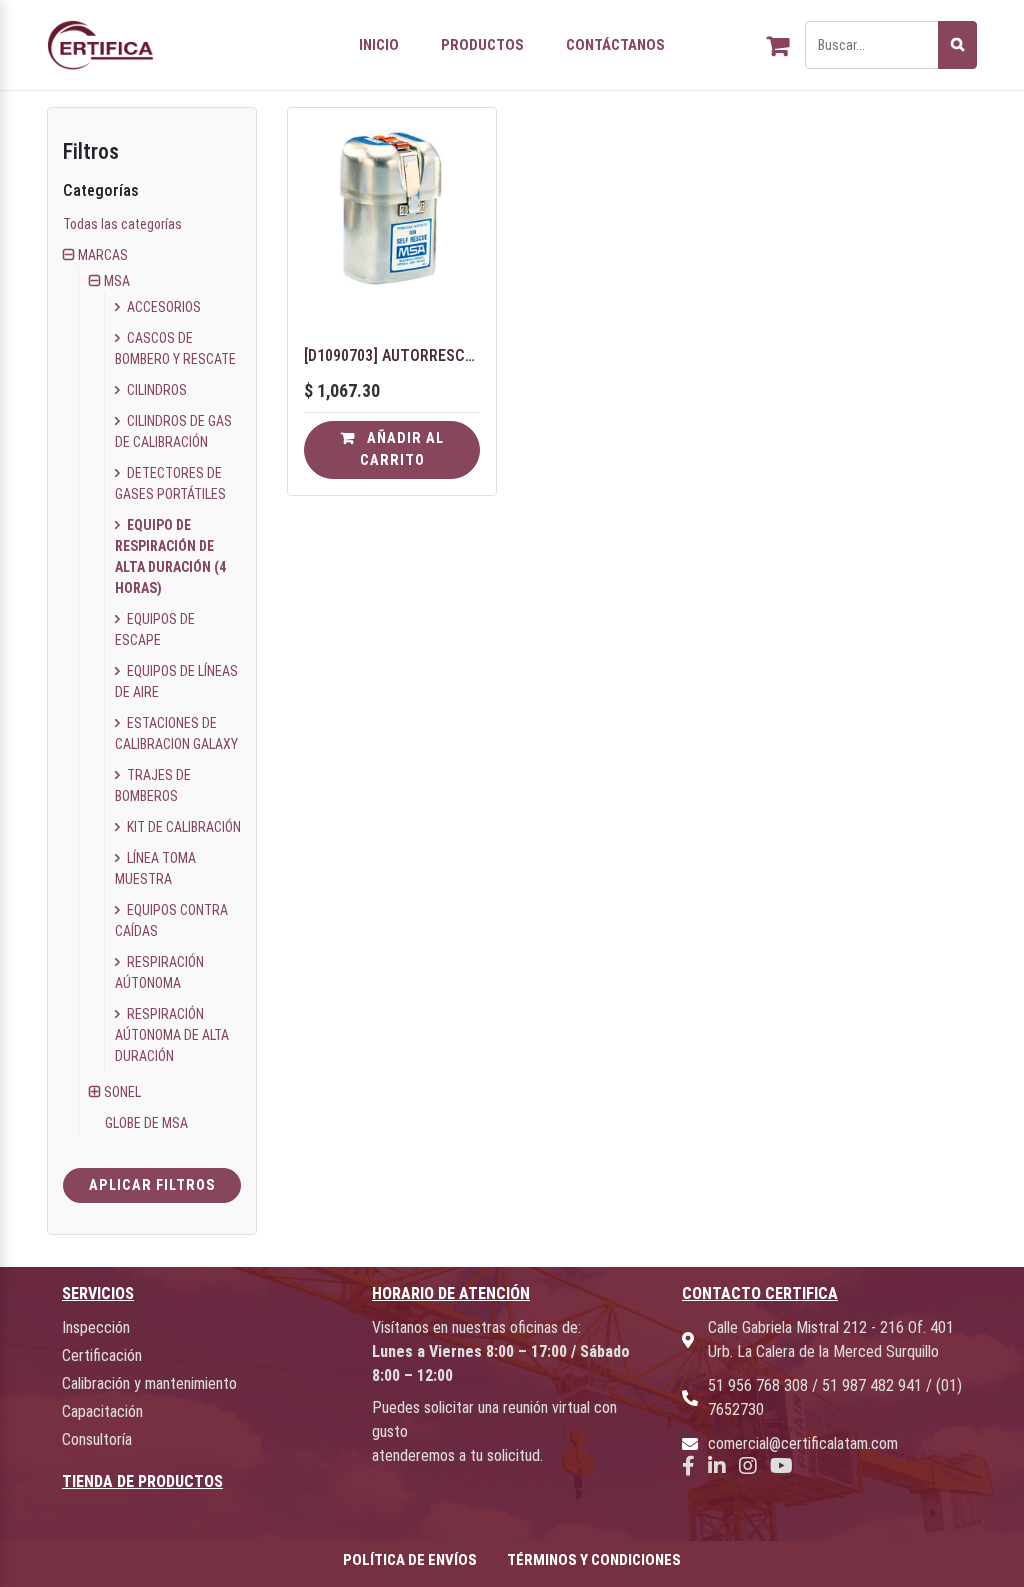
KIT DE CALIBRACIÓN (182, 827)
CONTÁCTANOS (615, 45)
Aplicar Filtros (152, 1185)
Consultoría (97, 1439)
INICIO (379, 45)
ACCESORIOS (162, 307)
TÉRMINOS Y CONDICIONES (594, 1560)
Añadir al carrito (402, 449)
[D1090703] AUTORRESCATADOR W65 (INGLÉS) (392, 355)
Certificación (102, 1355)
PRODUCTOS (482, 45)
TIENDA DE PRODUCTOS (142, 1481)
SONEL (122, 1092)
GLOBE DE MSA (146, 1123)
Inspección (96, 1327)
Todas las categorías (122, 224)
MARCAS (103, 255)
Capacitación (102, 1411)
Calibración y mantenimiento (149, 1383)
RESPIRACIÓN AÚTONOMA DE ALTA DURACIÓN (172, 1035)
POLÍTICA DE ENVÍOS (410, 1560)
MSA (117, 281)
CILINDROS (155, 390)
